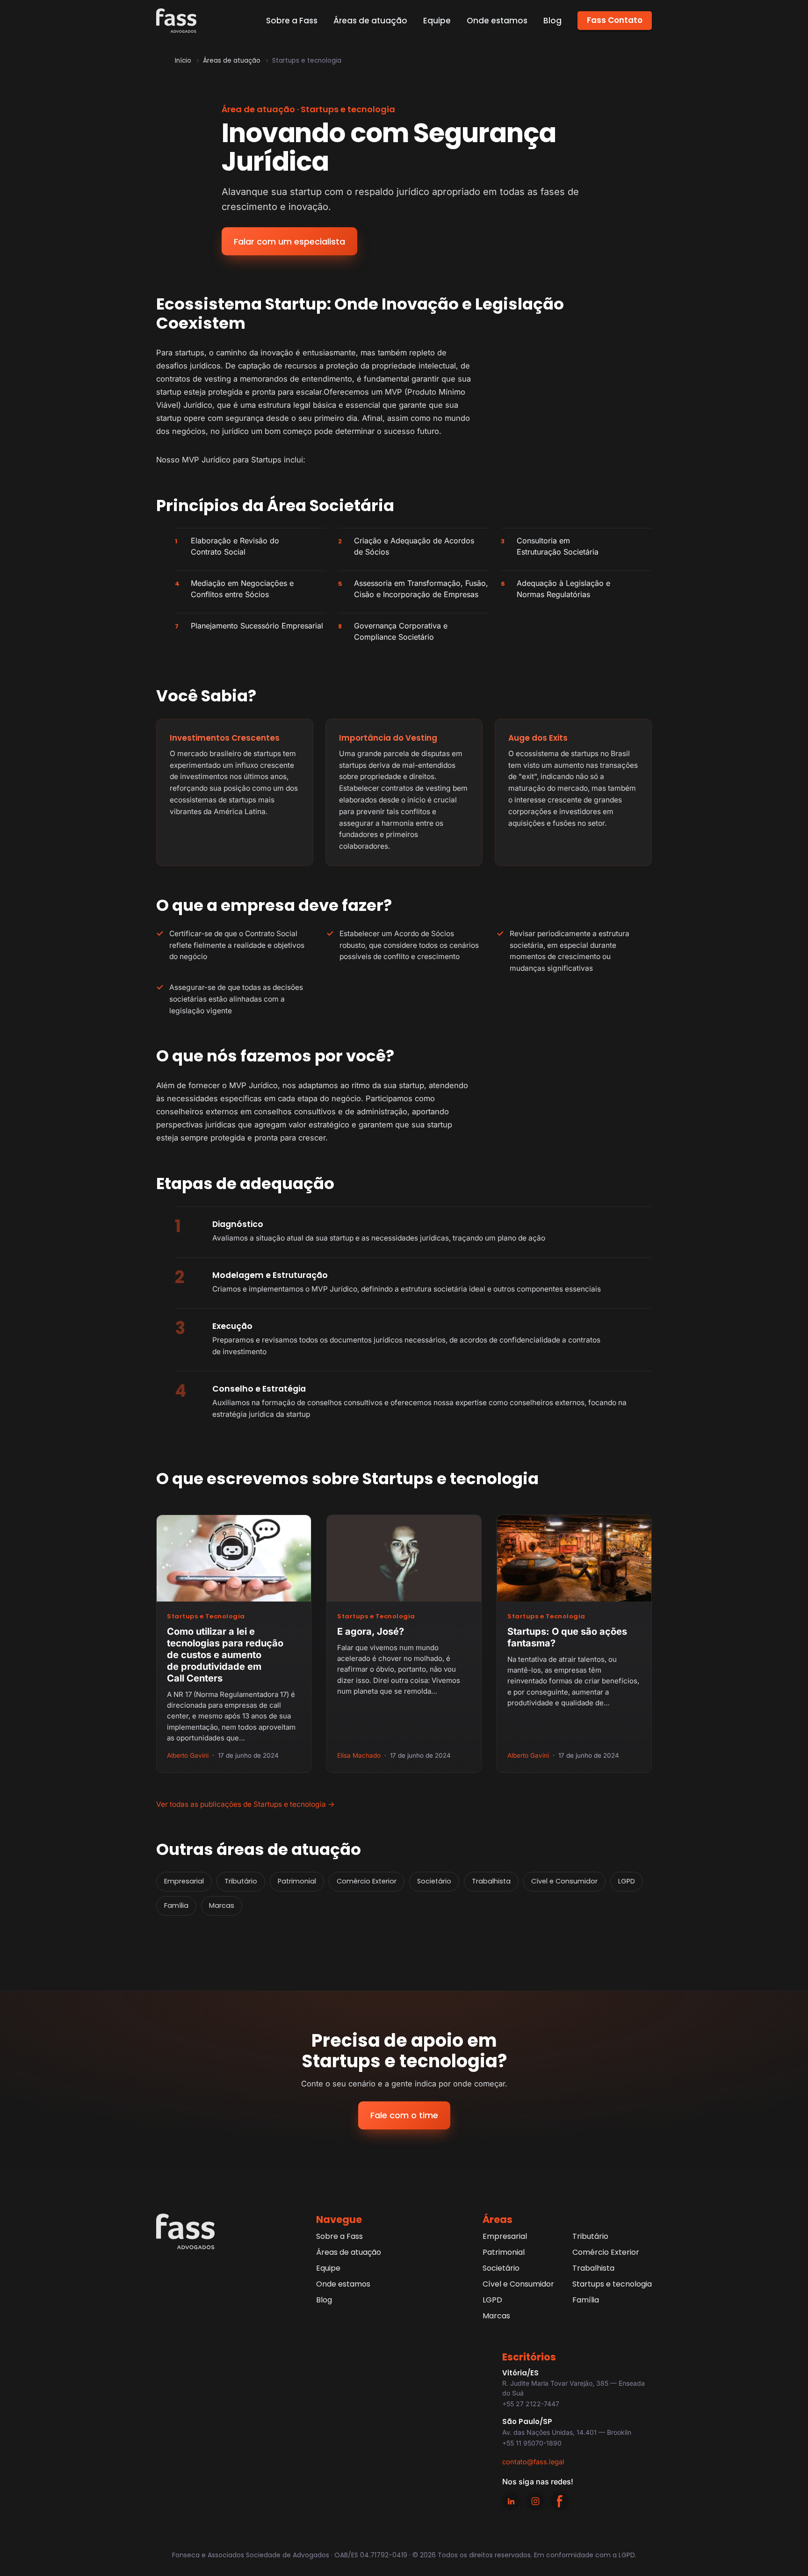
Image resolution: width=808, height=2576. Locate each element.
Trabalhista (491, 1881)
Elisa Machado (359, 1755)
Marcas (222, 1905)
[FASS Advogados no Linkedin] (511, 2501)
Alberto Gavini (188, 1755)
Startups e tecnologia (612, 2284)
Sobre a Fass (292, 21)
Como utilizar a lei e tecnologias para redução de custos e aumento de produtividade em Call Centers (225, 1655)
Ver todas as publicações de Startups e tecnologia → (245, 1804)
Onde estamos (497, 21)
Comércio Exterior (367, 1881)
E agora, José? (371, 1631)
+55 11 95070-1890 (532, 2443)
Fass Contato (615, 20)
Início (183, 61)
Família (176, 1905)
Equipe (437, 21)
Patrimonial (297, 1881)
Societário (434, 1881)
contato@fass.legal (533, 2462)
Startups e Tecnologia (206, 1616)
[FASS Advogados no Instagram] (535, 2501)
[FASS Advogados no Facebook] (560, 2501)
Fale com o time (404, 2115)
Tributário (241, 1881)
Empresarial (184, 1881)
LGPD (627, 1881)
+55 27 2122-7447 (531, 2404)
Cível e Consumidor (564, 1881)
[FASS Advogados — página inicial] (176, 21)
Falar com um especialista (289, 242)
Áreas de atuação (370, 21)
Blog (552, 21)
